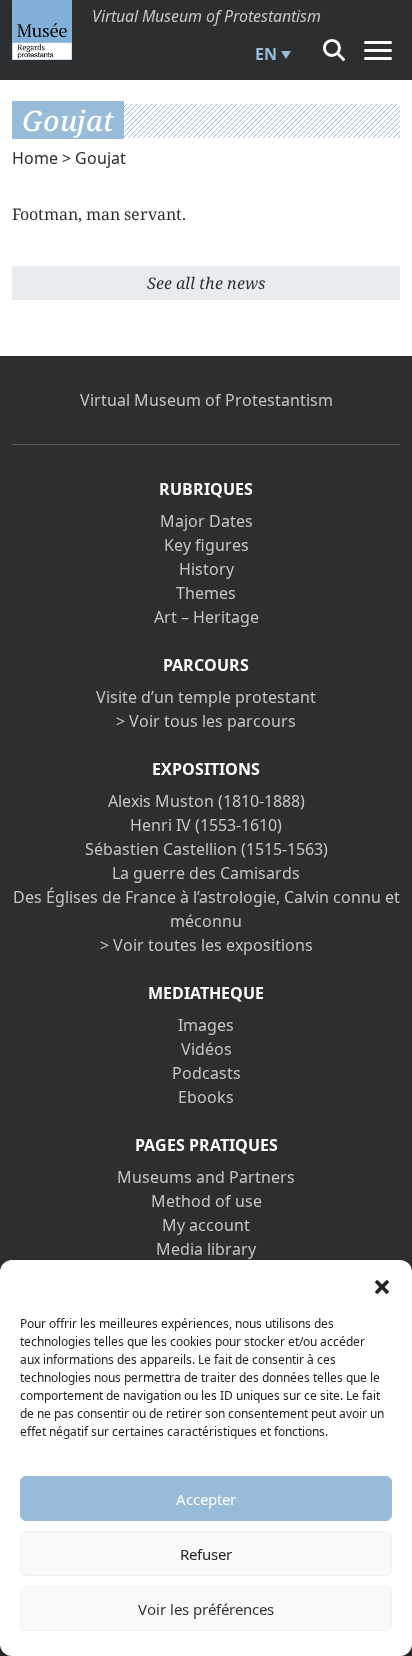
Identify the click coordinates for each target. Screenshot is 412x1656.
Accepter (206, 1499)
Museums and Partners (206, 1177)
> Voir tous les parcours (206, 721)
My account (206, 1225)
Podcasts (206, 1073)
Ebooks (206, 1097)
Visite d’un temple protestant (206, 697)
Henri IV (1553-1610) (206, 825)
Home (35, 158)
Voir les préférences (206, 1609)
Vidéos (206, 1049)
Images (206, 1025)
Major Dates (206, 521)
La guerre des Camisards (206, 873)
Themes (206, 593)
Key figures (206, 545)
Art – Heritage (206, 617)
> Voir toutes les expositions (206, 945)
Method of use (206, 1201)
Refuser (206, 1554)
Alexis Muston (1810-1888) (206, 801)
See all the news (206, 283)
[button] (382, 1285)
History (206, 569)
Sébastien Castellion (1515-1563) (206, 849)
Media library (206, 1249)
